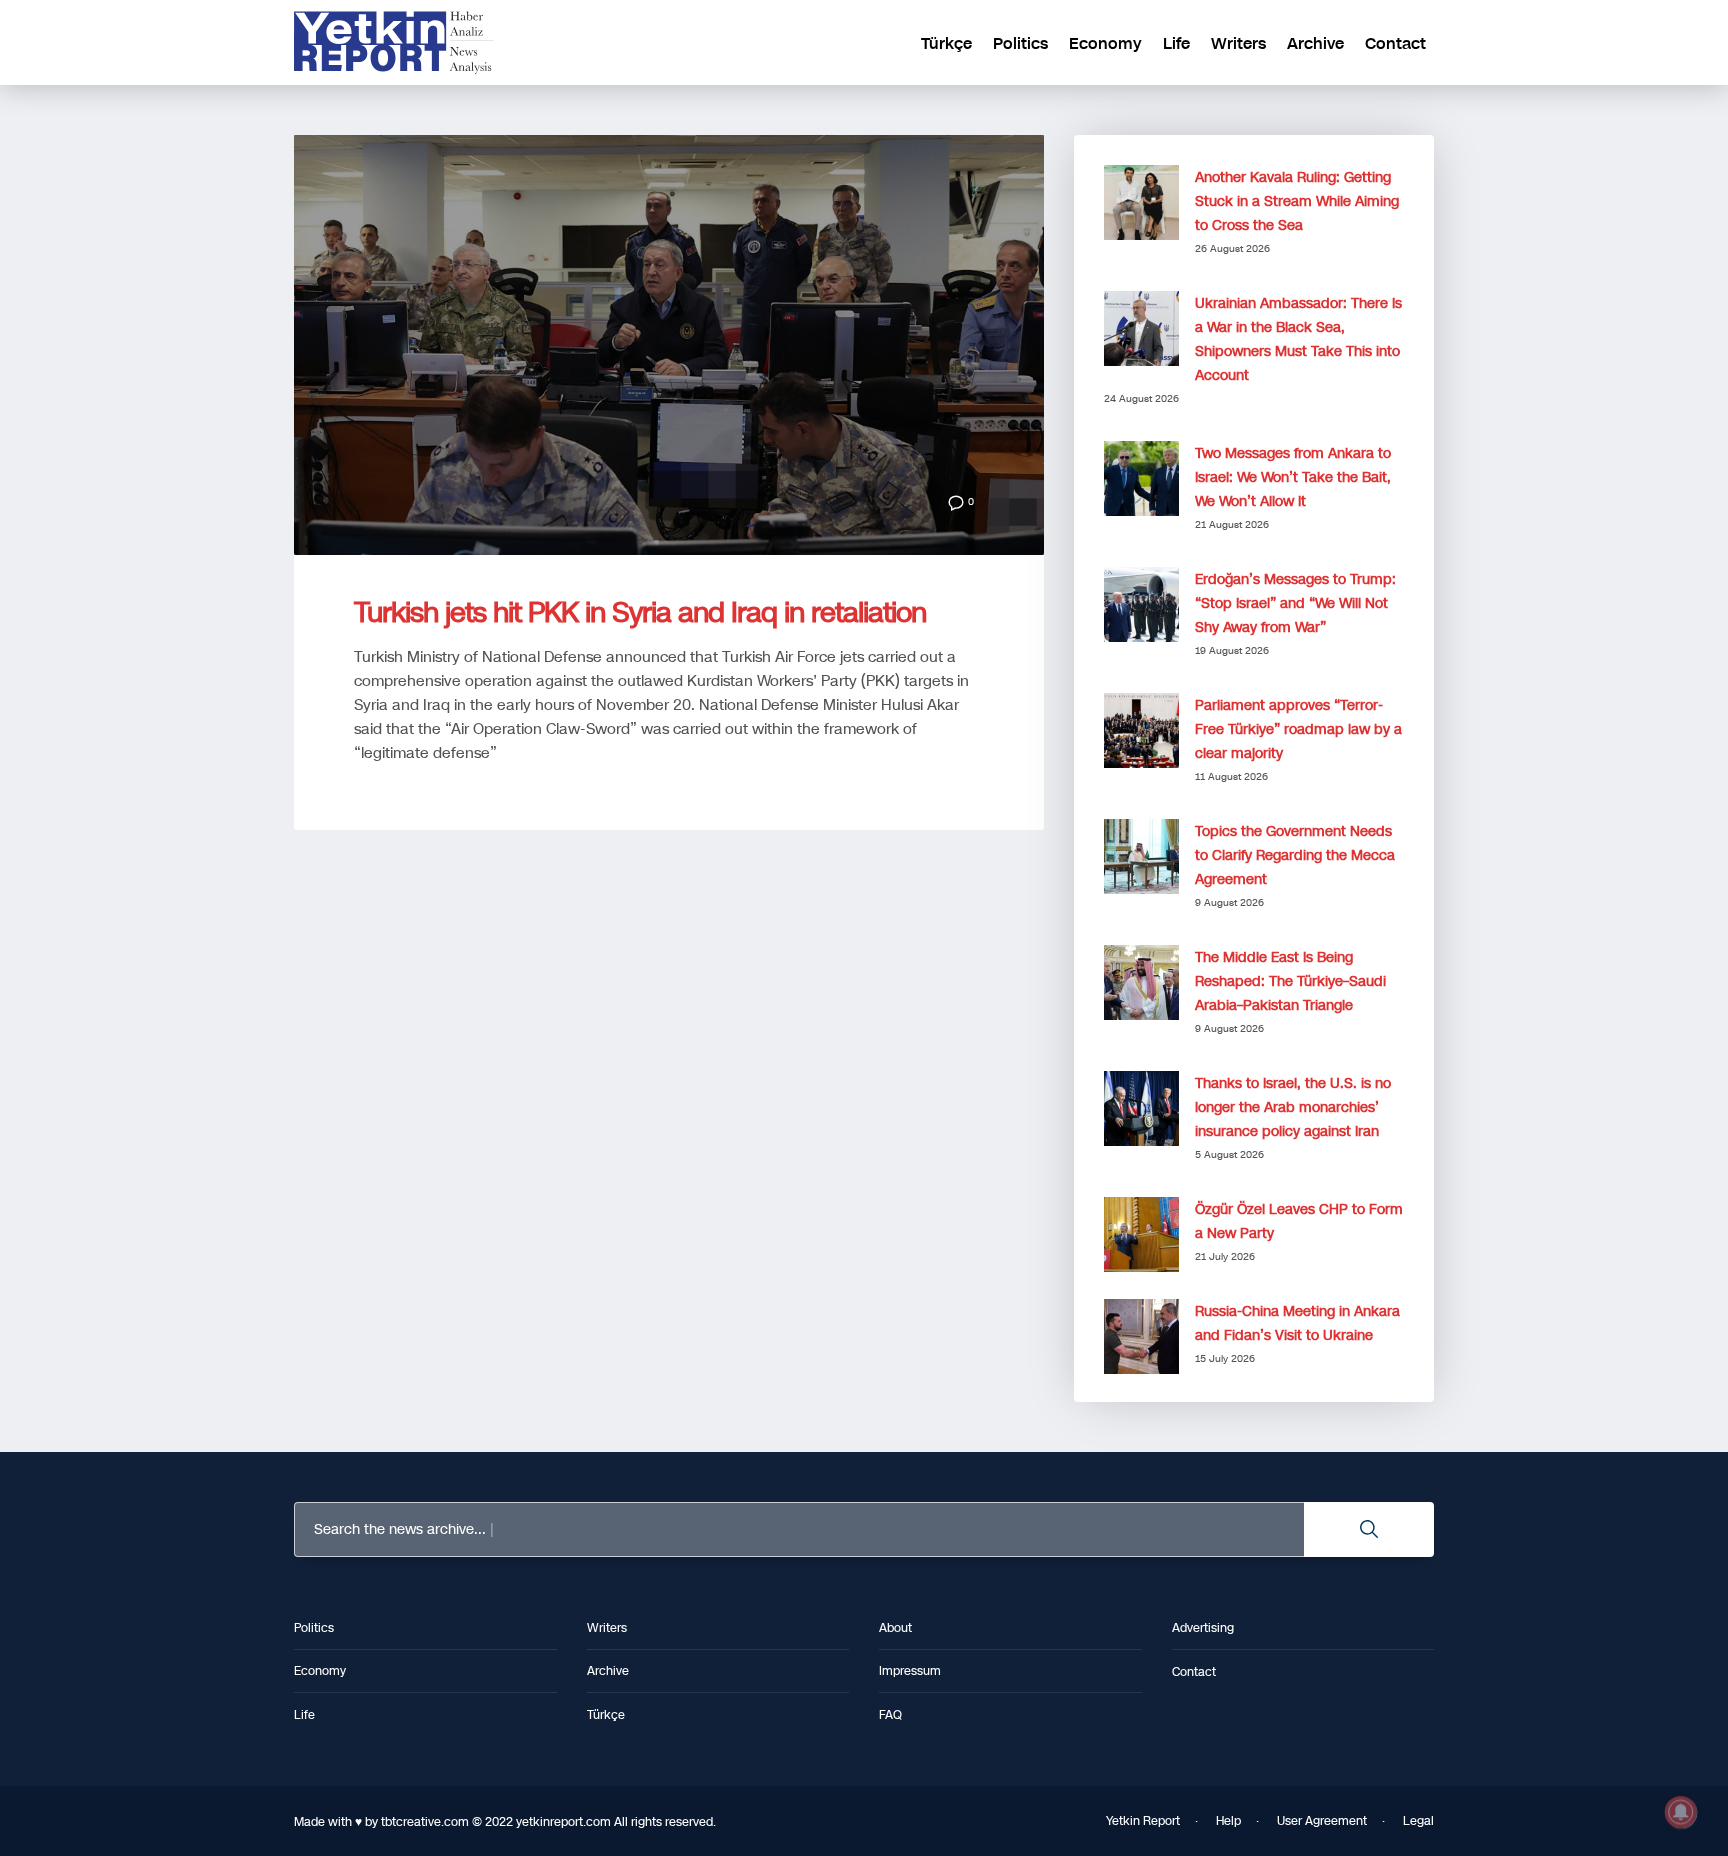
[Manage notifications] (1681, 1812)
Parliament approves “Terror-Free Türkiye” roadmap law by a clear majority (1298, 729)
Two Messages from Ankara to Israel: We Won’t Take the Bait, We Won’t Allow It (1293, 477)
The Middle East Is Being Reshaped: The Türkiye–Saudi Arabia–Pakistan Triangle (1290, 981)
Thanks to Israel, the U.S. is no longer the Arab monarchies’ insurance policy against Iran (1293, 1107)
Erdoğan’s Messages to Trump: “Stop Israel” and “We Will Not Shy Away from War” (1295, 603)
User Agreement (1322, 1821)
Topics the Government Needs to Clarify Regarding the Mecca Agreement (1295, 855)
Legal (1418, 1821)
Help (1228, 1821)
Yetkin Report (1143, 1821)
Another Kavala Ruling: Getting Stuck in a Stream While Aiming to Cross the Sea (1297, 201)
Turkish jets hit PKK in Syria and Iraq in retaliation (640, 612)
